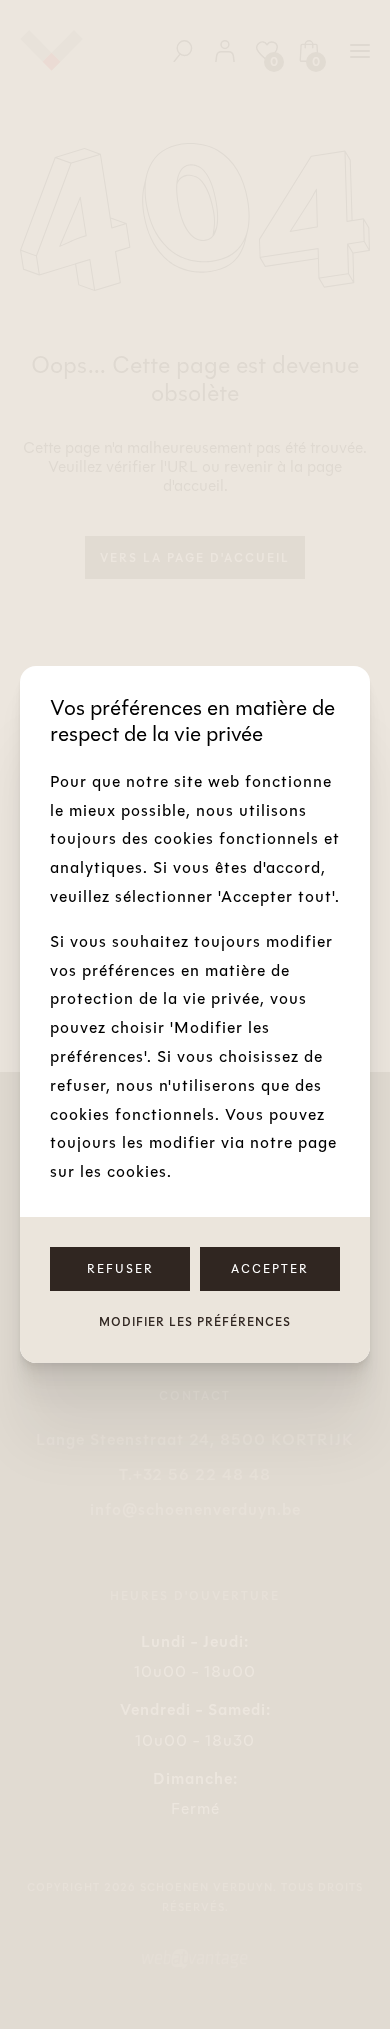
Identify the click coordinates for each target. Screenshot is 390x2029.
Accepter (270, 1269)
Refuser (120, 1269)
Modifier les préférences (195, 1322)
